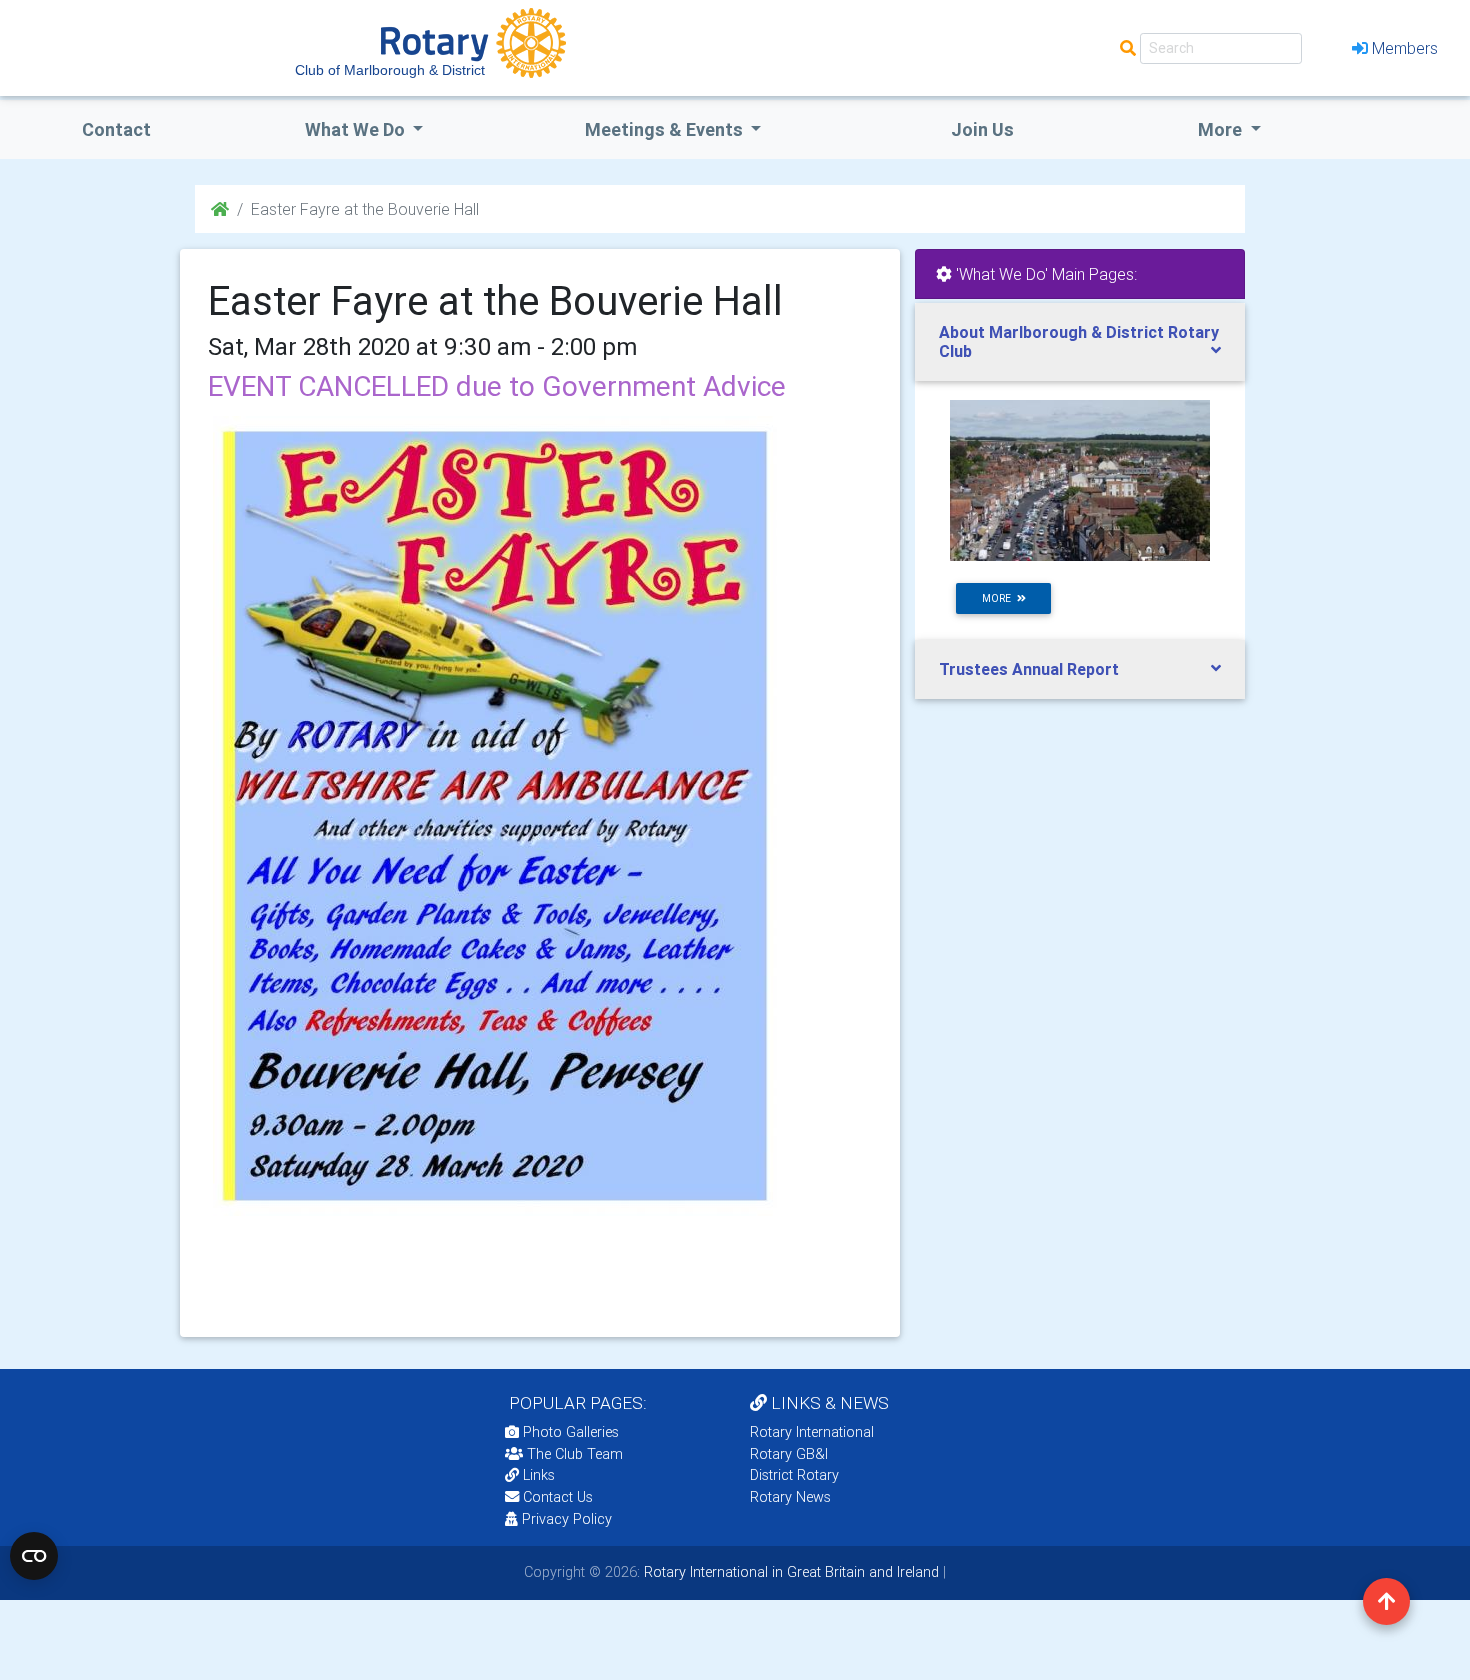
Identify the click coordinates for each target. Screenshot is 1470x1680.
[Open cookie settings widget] (34, 1556)
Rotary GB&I (789, 1454)
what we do (357, 129)
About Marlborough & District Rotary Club (1079, 341)
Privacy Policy (567, 1519)
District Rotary (794, 1475)
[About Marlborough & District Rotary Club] (1080, 479)
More (1222, 129)
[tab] (1080, 342)
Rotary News (790, 1497)
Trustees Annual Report (1029, 669)
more (999, 598)
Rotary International (812, 1432)
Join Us (982, 129)
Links (539, 1475)
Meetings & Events (666, 129)
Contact (116, 129)
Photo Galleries (569, 1432)
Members (1405, 48)
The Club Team (575, 1454)
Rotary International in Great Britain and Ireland (789, 1572)
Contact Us (556, 1497)
